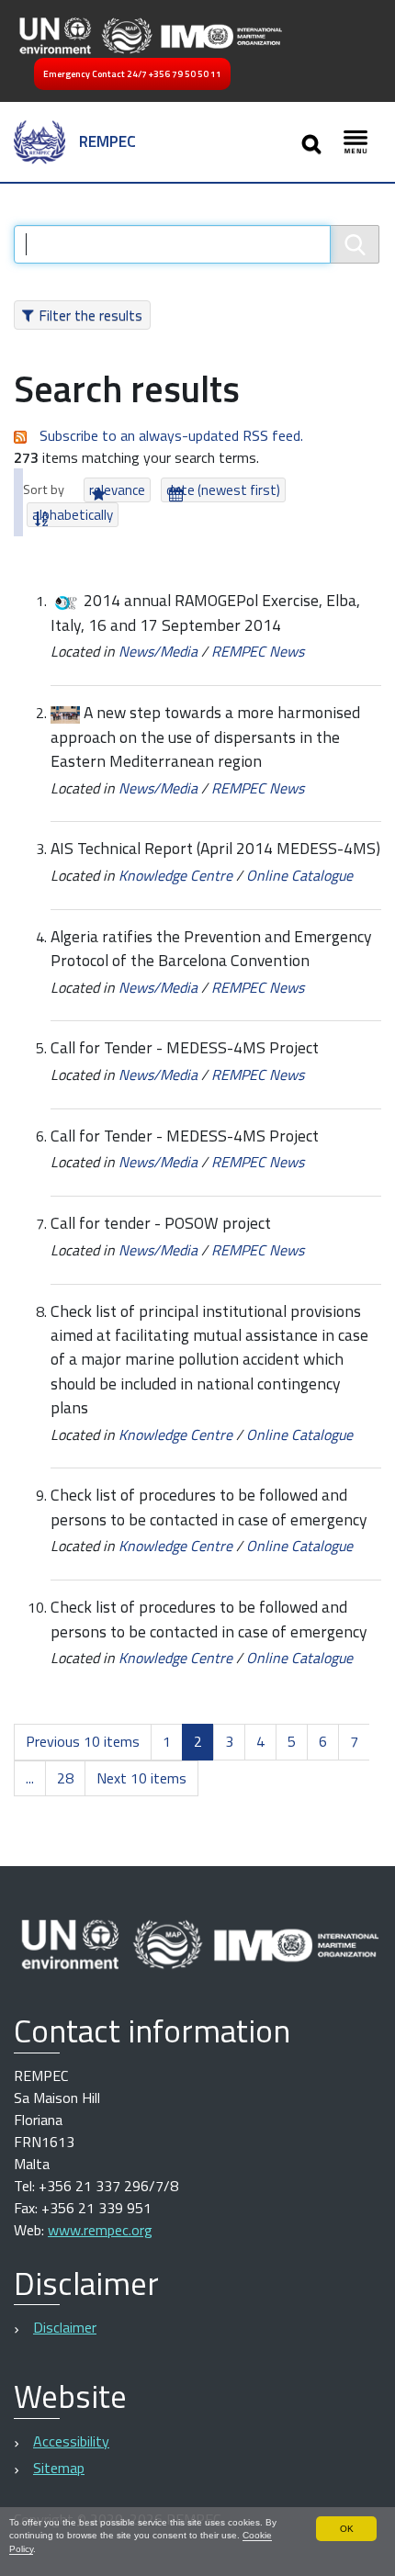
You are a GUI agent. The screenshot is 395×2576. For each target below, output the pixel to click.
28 (65, 1778)
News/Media (158, 651)
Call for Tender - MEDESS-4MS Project (185, 1047)
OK (347, 2529)
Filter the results (90, 315)
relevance (117, 490)
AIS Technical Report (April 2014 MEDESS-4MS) (215, 848)
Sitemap (59, 2468)
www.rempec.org (100, 2230)
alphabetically (73, 515)
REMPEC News (258, 651)
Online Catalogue (299, 875)
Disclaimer (65, 2327)
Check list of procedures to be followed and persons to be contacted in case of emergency (209, 1507)
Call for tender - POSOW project (161, 1223)
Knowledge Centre (175, 875)
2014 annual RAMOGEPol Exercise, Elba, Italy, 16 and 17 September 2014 (205, 612)
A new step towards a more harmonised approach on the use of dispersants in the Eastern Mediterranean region (205, 737)
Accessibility (71, 2441)
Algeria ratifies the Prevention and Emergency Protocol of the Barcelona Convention (211, 948)
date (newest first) (223, 490)
